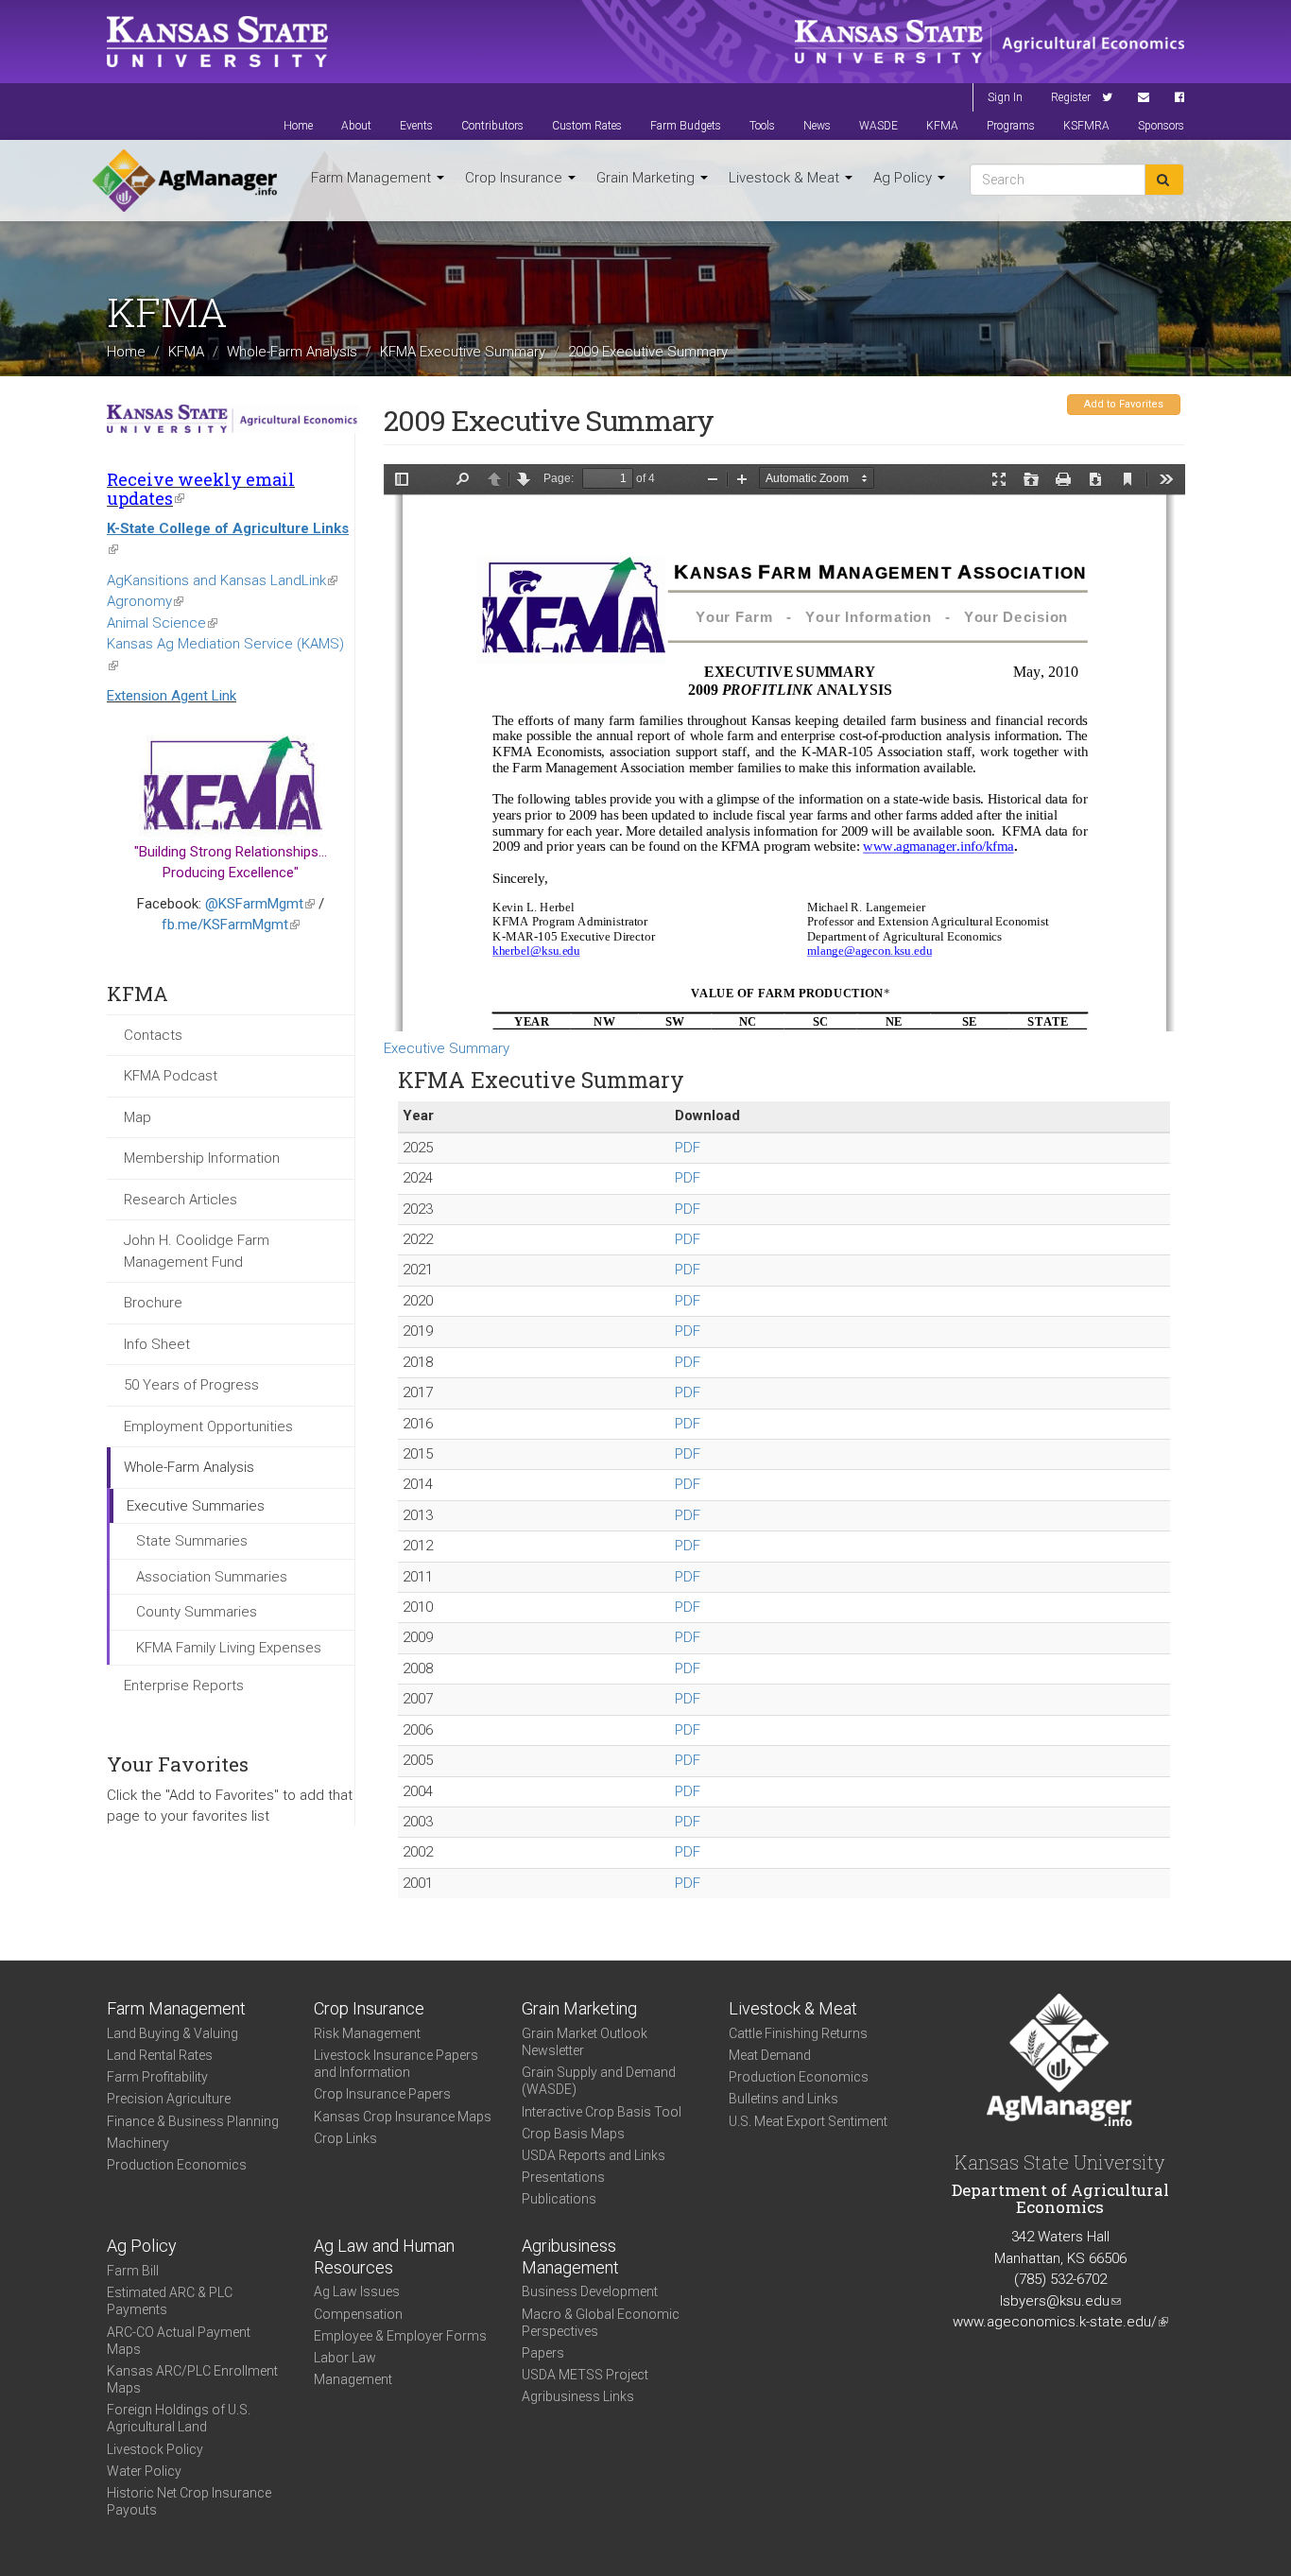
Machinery (138, 2143)
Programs (1011, 126)
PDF (688, 1148)
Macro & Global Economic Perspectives (601, 2323)
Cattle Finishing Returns (798, 2033)
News (817, 126)
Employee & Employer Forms (400, 2336)
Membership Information (202, 1158)
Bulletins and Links (783, 2099)
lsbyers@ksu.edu (1060, 2301)
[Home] (185, 181)
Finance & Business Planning (193, 2121)
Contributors (492, 126)
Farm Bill (133, 2271)
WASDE (878, 126)
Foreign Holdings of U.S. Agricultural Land (179, 2418)
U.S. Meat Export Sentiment (808, 2121)
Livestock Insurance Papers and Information (396, 2064)
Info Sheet (157, 1344)
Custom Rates (587, 126)
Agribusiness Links (578, 2396)
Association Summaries (212, 1577)
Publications (559, 2199)
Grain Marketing (647, 178)
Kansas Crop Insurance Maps (403, 2117)
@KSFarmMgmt (260, 904)
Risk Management (367, 2033)
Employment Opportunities (208, 1426)
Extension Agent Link (172, 696)
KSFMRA (1086, 126)
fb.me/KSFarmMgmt (231, 925)
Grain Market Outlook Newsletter (585, 2042)
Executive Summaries (196, 1506)
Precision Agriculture (169, 2099)
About (356, 126)
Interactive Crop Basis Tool (602, 2112)
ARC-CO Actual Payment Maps (179, 2341)
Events (416, 126)
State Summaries (192, 1541)
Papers (543, 2353)
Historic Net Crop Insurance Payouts (189, 2501)
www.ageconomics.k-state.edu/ (1060, 2322)
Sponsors (1161, 126)
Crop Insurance (516, 178)
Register (1071, 97)
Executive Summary (447, 1048)
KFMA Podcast (171, 1076)
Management (353, 2379)
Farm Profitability (157, 2077)
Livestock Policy (155, 2449)
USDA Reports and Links (594, 2155)
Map (138, 1117)
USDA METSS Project (585, 2375)
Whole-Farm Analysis (292, 351)
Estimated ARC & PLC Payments (170, 2301)
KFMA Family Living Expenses (229, 1648)
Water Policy (144, 2471)
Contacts (153, 1035)
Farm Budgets (686, 126)
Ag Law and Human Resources (384, 2256)
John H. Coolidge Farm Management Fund (197, 1251)
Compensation (358, 2314)
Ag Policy (904, 178)
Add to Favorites (1124, 404)
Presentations (563, 2177)
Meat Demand (770, 2055)
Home (298, 126)
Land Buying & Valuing (172, 2033)
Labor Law (345, 2358)
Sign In (1005, 97)
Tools (762, 126)
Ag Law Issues (357, 2291)
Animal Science (162, 623)
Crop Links (345, 2138)
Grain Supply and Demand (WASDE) (599, 2081)
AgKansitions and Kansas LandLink (222, 580)
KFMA (942, 126)
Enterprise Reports (184, 1686)
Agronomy (145, 601)
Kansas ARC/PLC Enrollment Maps (192, 2379)
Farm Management (373, 178)
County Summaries (197, 1612)
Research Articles (181, 1200)
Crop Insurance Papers (382, 2094)
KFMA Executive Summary (463, 351)
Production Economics (177, 2165)
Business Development (590, 2291)
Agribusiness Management (570, 2256)
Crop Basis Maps (573, 2134)
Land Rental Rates (160, 2055)
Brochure (153, 1303)
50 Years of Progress (191, 1385)
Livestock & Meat (786, 178)
